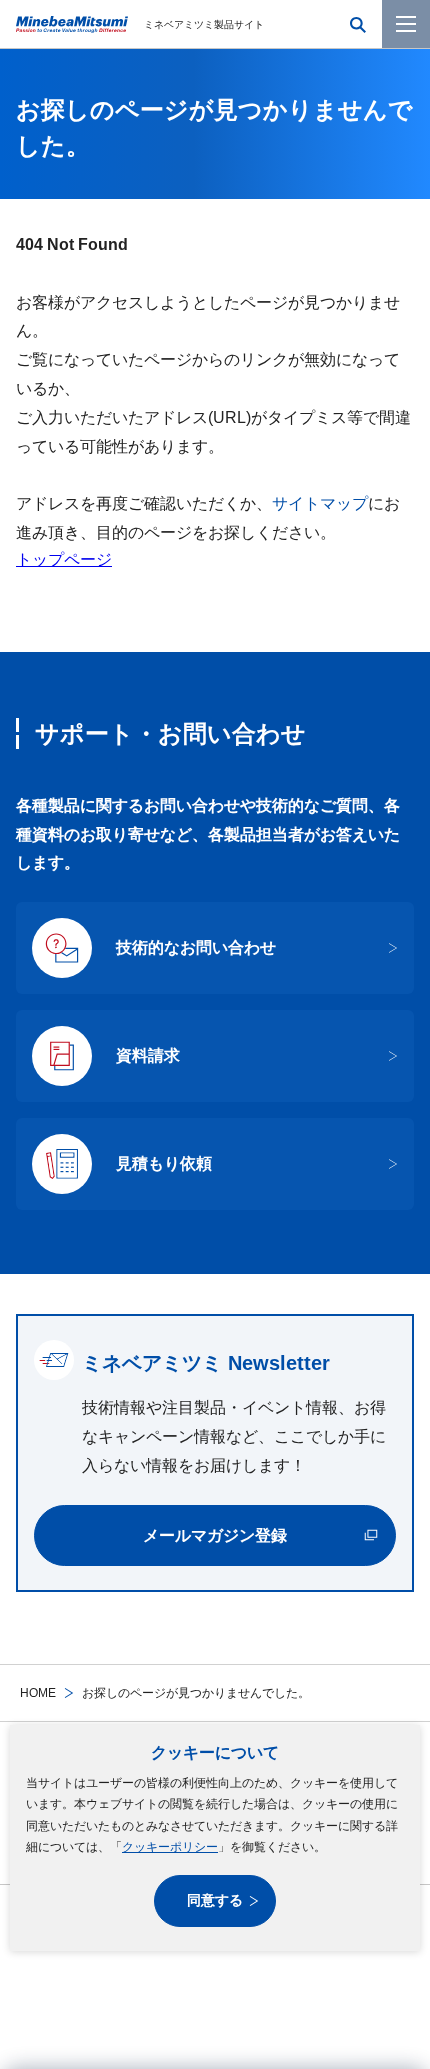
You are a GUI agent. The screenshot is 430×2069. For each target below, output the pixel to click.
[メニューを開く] (406, 24)
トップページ (64, 559)
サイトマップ (320, 503)
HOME (38, 1693)
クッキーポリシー (170, 1847)
